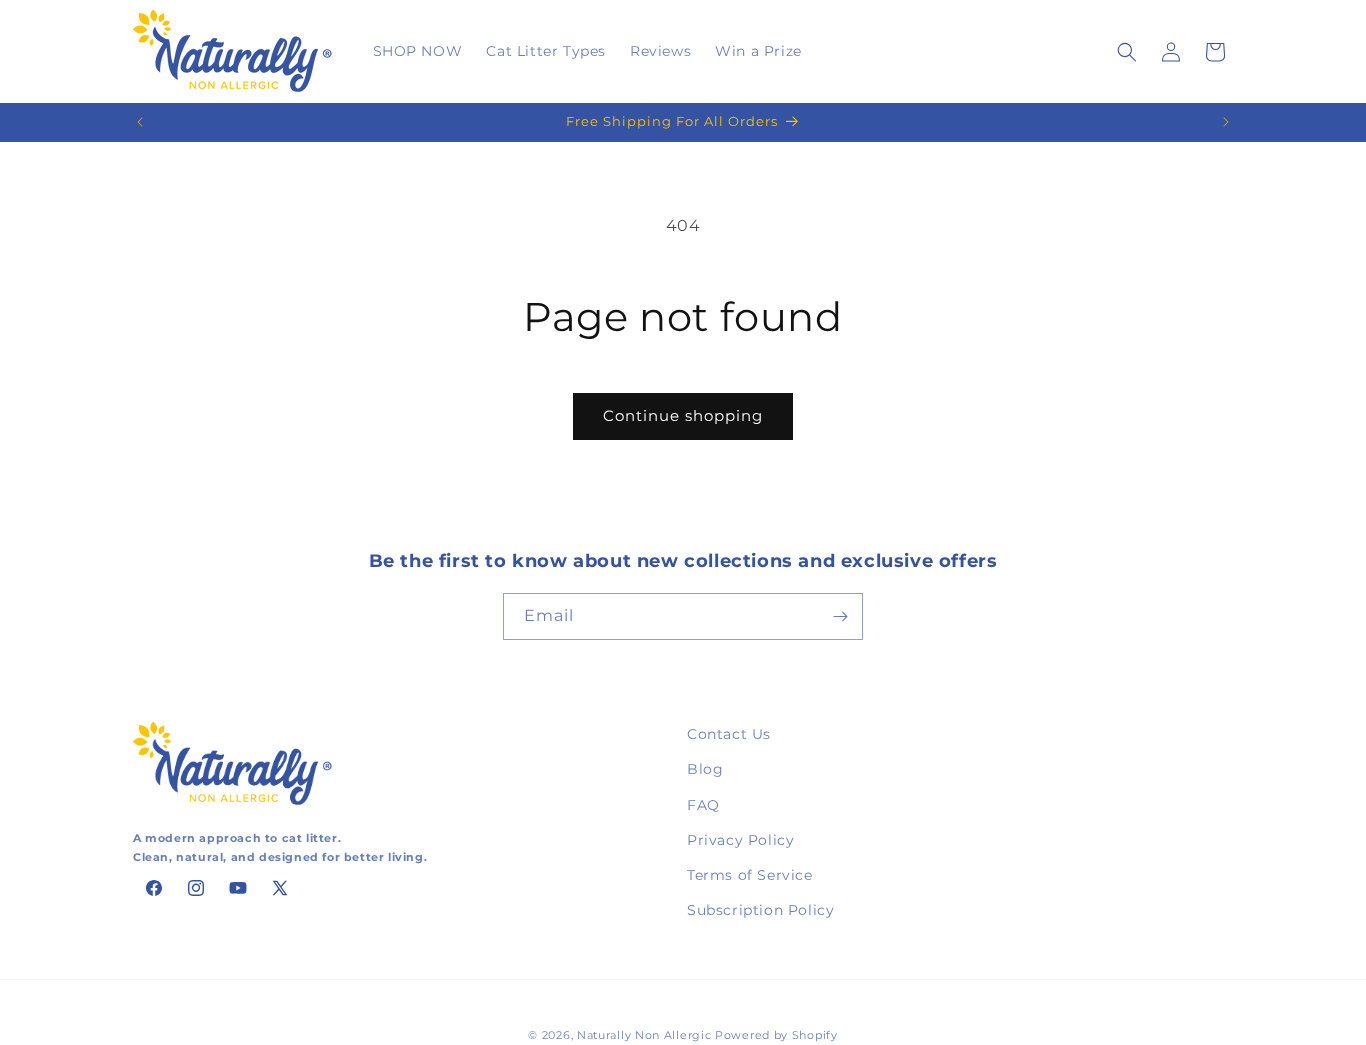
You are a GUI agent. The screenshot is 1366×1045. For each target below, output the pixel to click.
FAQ (703, 805)
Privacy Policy (740, 840)
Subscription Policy (760, 910)
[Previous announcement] (140, 122)
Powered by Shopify (776, 1035)
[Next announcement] (1226, 122)
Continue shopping (683, 415)
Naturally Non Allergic (644, 1035)
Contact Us (729, 734)
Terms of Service (750, 875)
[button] (1127, 52)
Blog (705, 770)
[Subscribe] (840, 616)
